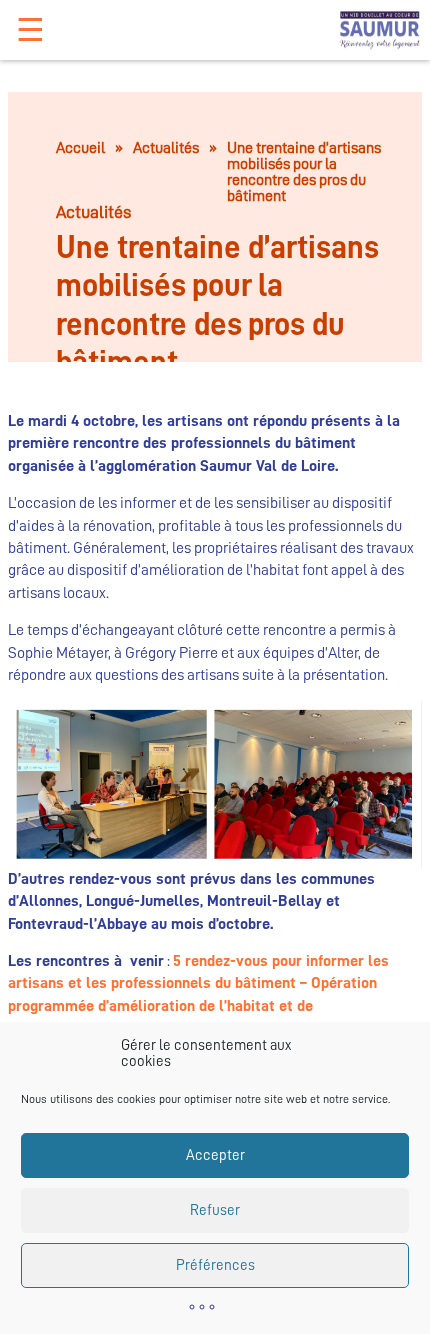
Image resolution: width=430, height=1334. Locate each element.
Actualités (166, 148)
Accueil (80, 148)
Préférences (215, 1265)
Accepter (215, 1155)
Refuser (215, 1210)
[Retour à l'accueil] (380, 30)
